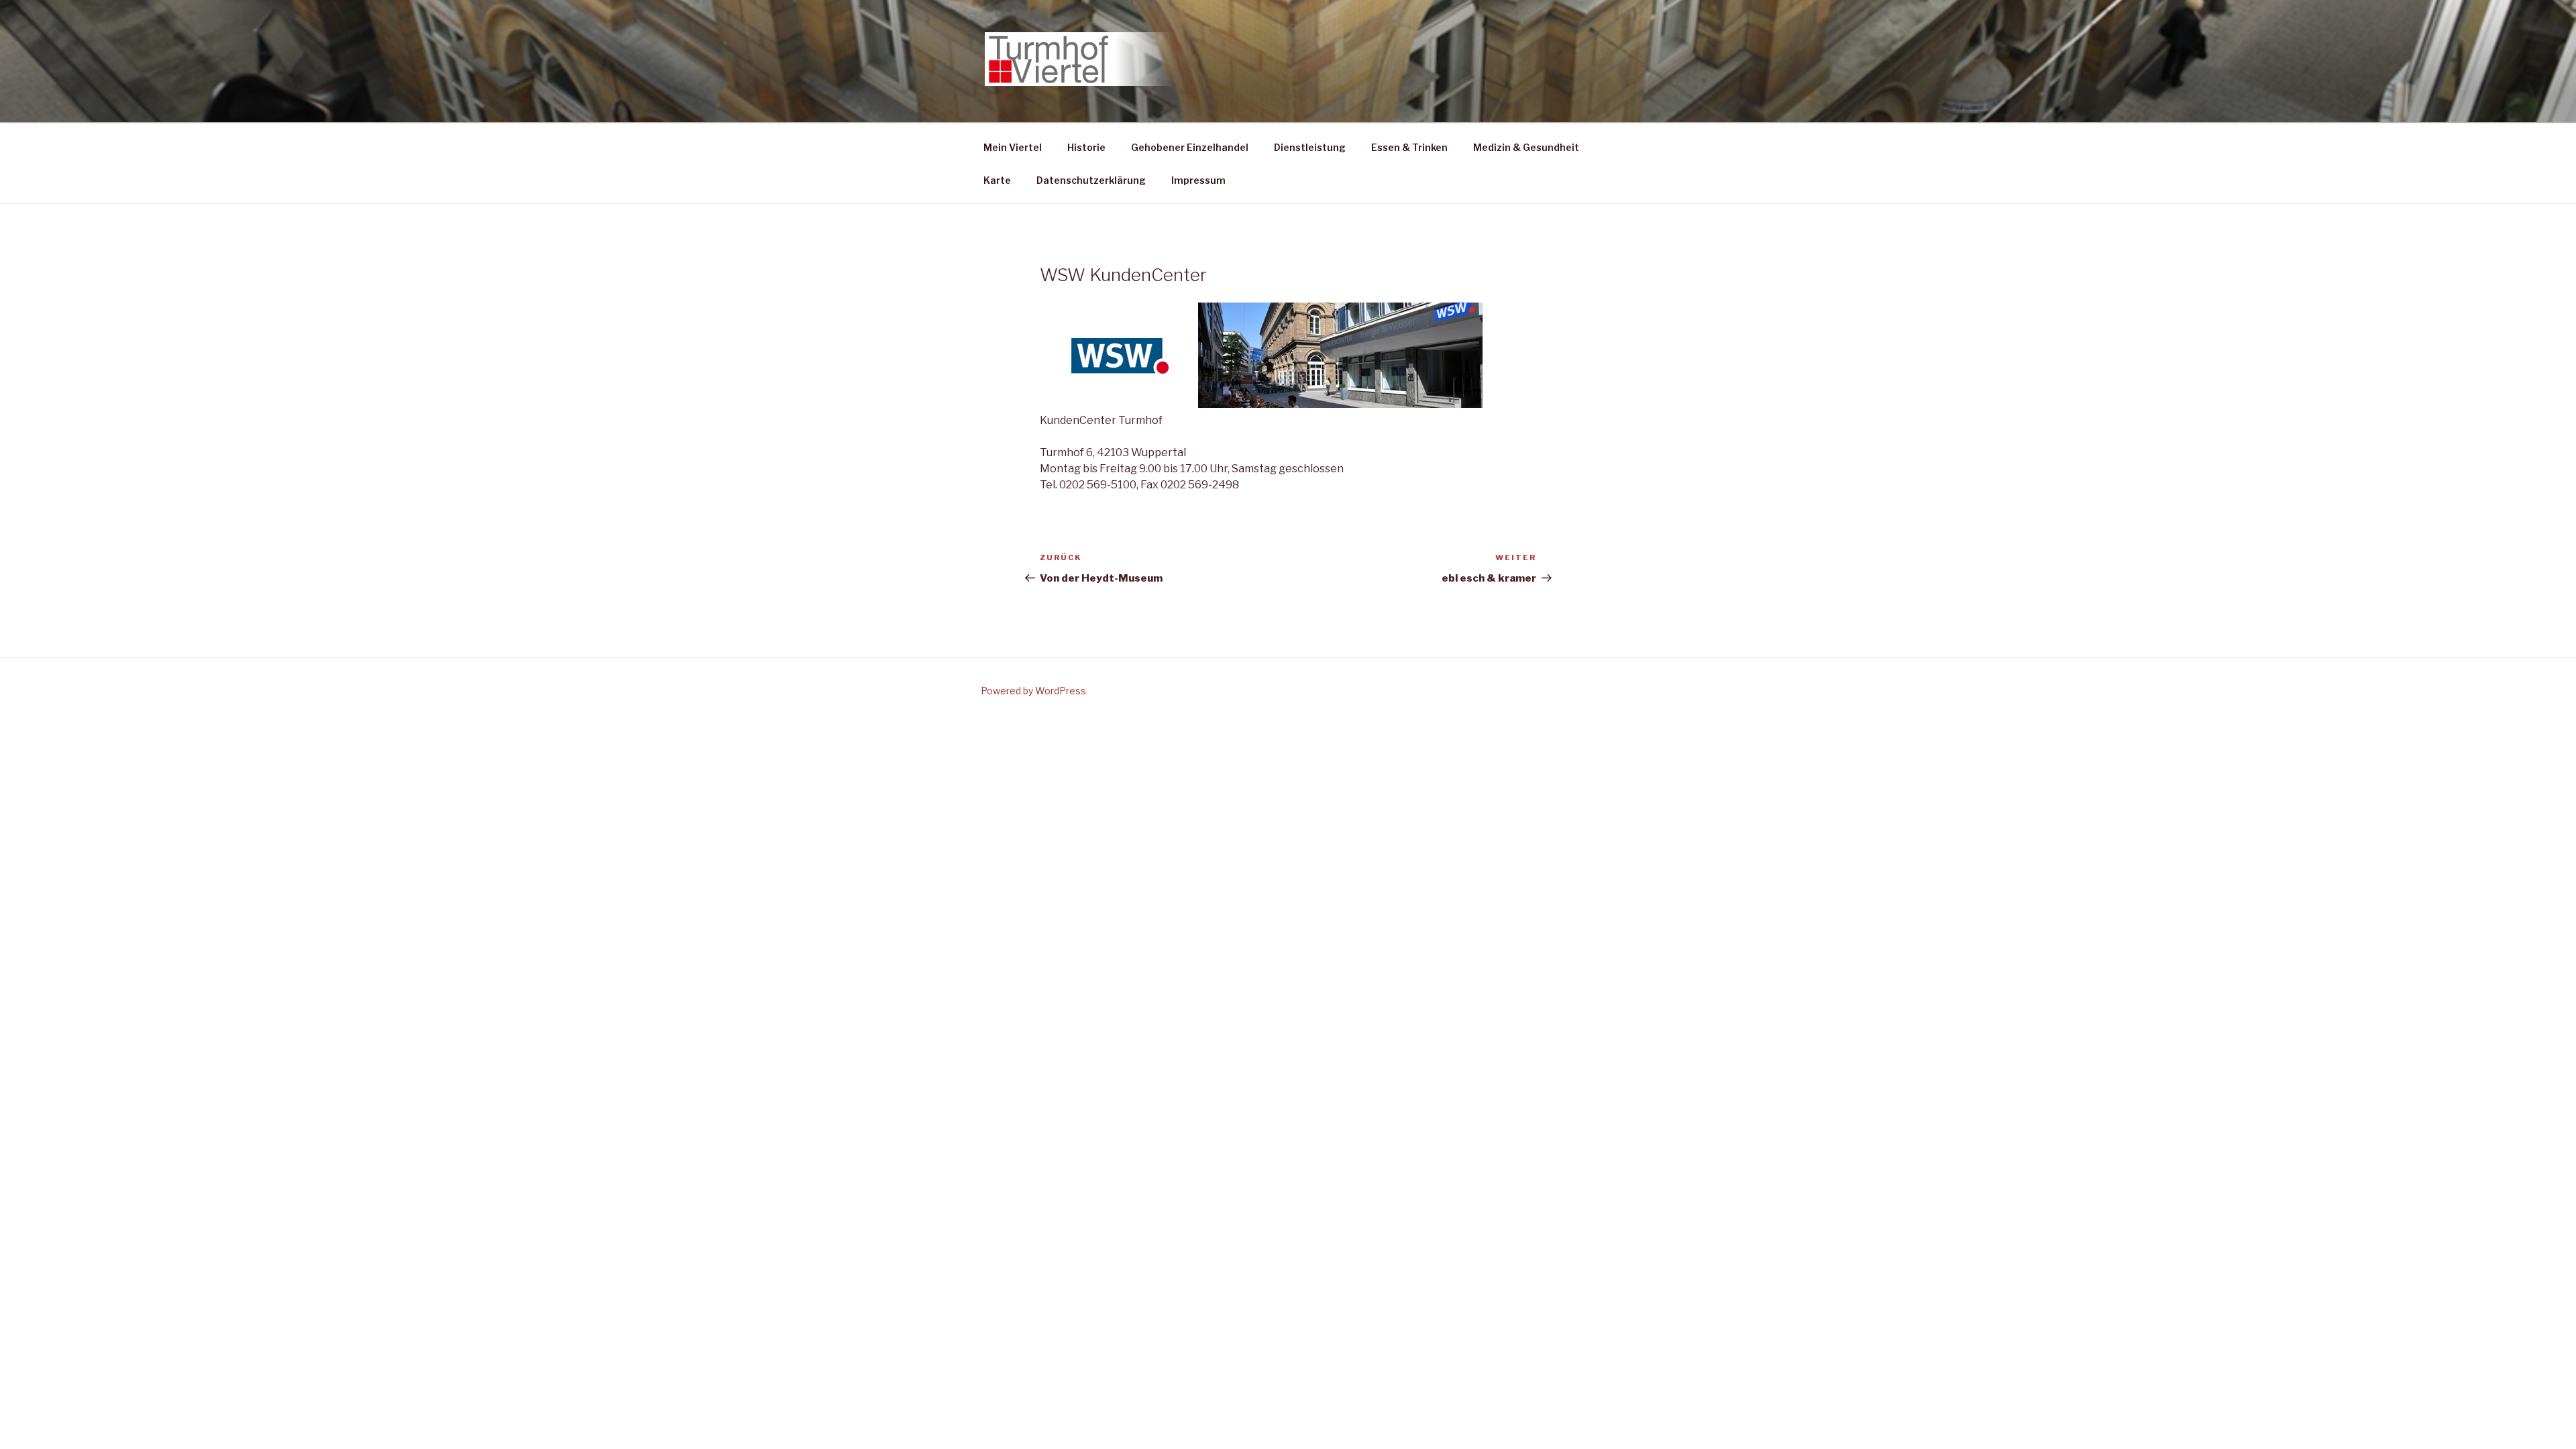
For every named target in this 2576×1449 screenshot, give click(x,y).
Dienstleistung (1310, 147)
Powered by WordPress (1033, 691)
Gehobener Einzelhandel (1190, 147)
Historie (1086, 147)
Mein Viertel (1013, 147)
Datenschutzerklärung (1091, 180)
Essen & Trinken (1409, 147)
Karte (997, 180)
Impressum (1198, 180)
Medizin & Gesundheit (1526, 147)
